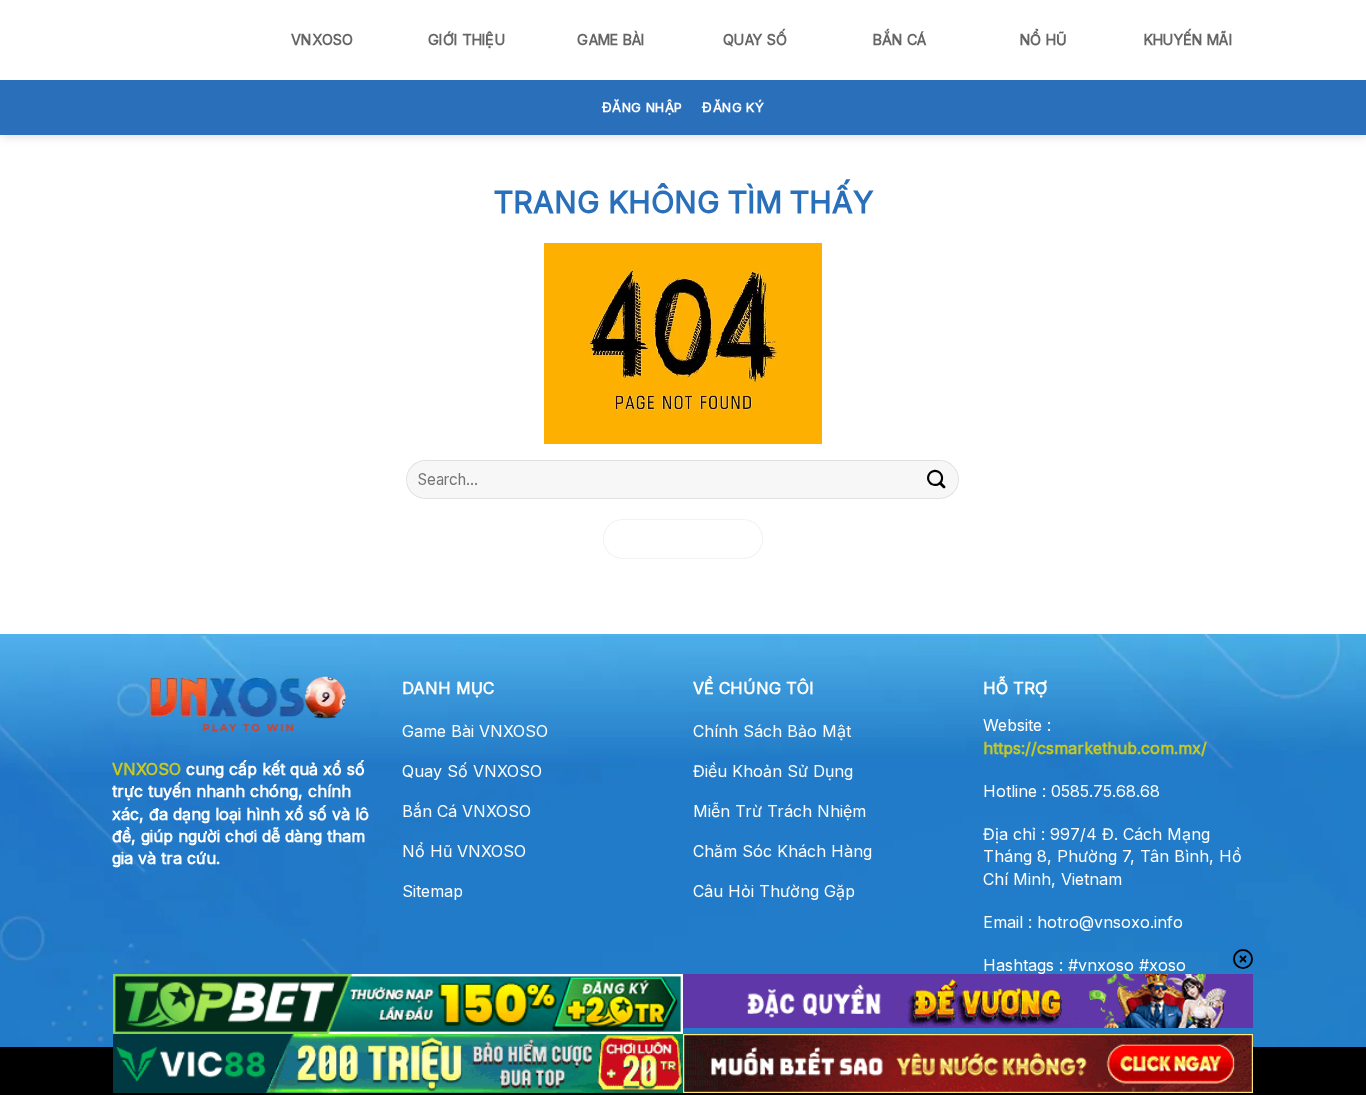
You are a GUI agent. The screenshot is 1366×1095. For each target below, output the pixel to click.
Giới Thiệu (466, 39)
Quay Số (755, 39)
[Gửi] (936, 479)
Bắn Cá (900, 39)
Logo (178, 40)
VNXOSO (322, 39)
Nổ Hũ (1043, 39)
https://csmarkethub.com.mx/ (1095, 748)
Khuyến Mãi (1188, 39)
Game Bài (610, 39)
